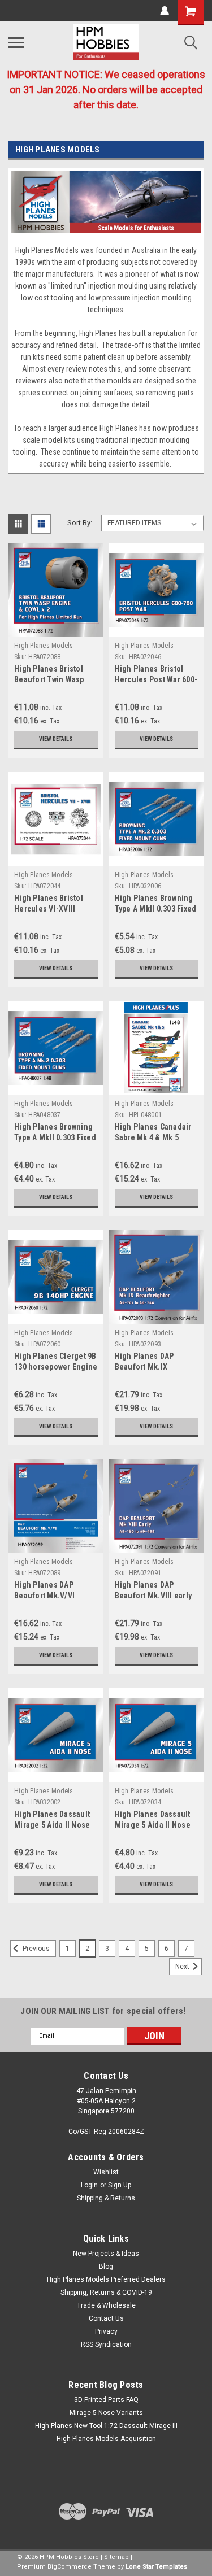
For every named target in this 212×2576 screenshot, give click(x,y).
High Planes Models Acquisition (106, 2439)
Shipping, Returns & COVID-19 (106, 2292)
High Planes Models (44, 646)
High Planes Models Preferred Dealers (106, 2279)
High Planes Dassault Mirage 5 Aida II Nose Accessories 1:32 (52, 1825)
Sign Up (120, 2185)
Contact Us (106, 2318)
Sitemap (116, 2557)
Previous (35, 1949)
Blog (106, 2266)
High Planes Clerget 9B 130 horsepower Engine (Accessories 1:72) (56, 1367)
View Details (56, 739)
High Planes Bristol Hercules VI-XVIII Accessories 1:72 (49, 909)
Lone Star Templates (156, 2567)
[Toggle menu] (16, 42)
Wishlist (106, 2172)
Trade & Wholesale (106, 2305)
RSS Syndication (106, 2344)
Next (183, 1967)
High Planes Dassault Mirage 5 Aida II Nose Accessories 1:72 (153, 1825)
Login (89, 2185)
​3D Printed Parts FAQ (106, 2400)
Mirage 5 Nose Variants (106, 2413)
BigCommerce (70, 2567)
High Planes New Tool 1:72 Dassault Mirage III (106, 2426)
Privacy (106, 2331)
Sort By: (80, 523)
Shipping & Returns (106, 2198)
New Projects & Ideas (106, 2254)
